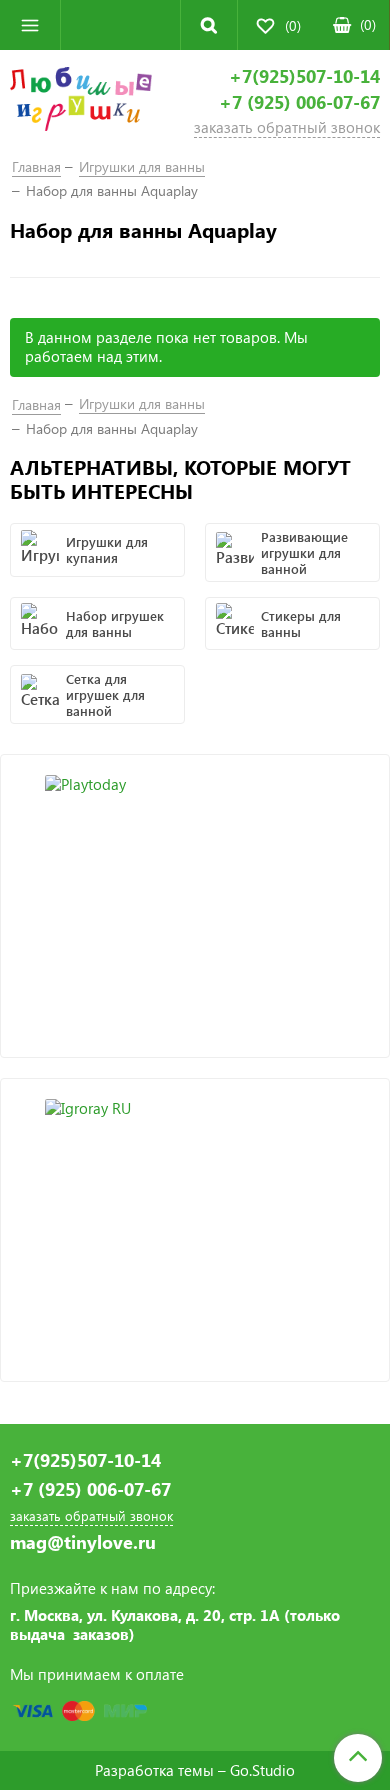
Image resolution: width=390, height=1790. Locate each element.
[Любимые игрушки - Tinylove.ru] (81, 102)
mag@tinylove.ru (83, 1542)
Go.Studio (262, 1770)
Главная (36, 166)
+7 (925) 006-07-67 (299, 102)
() (368, 24)
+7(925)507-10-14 (304, 76)
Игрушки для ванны (142, 166)
